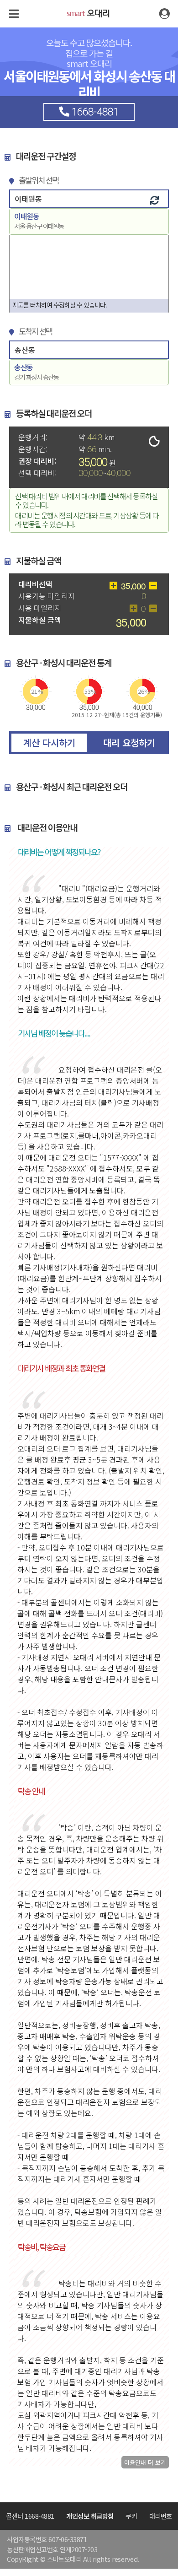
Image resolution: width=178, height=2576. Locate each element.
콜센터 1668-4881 (30, 2516)
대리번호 (161, 2516)
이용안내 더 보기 (145, 2462)
